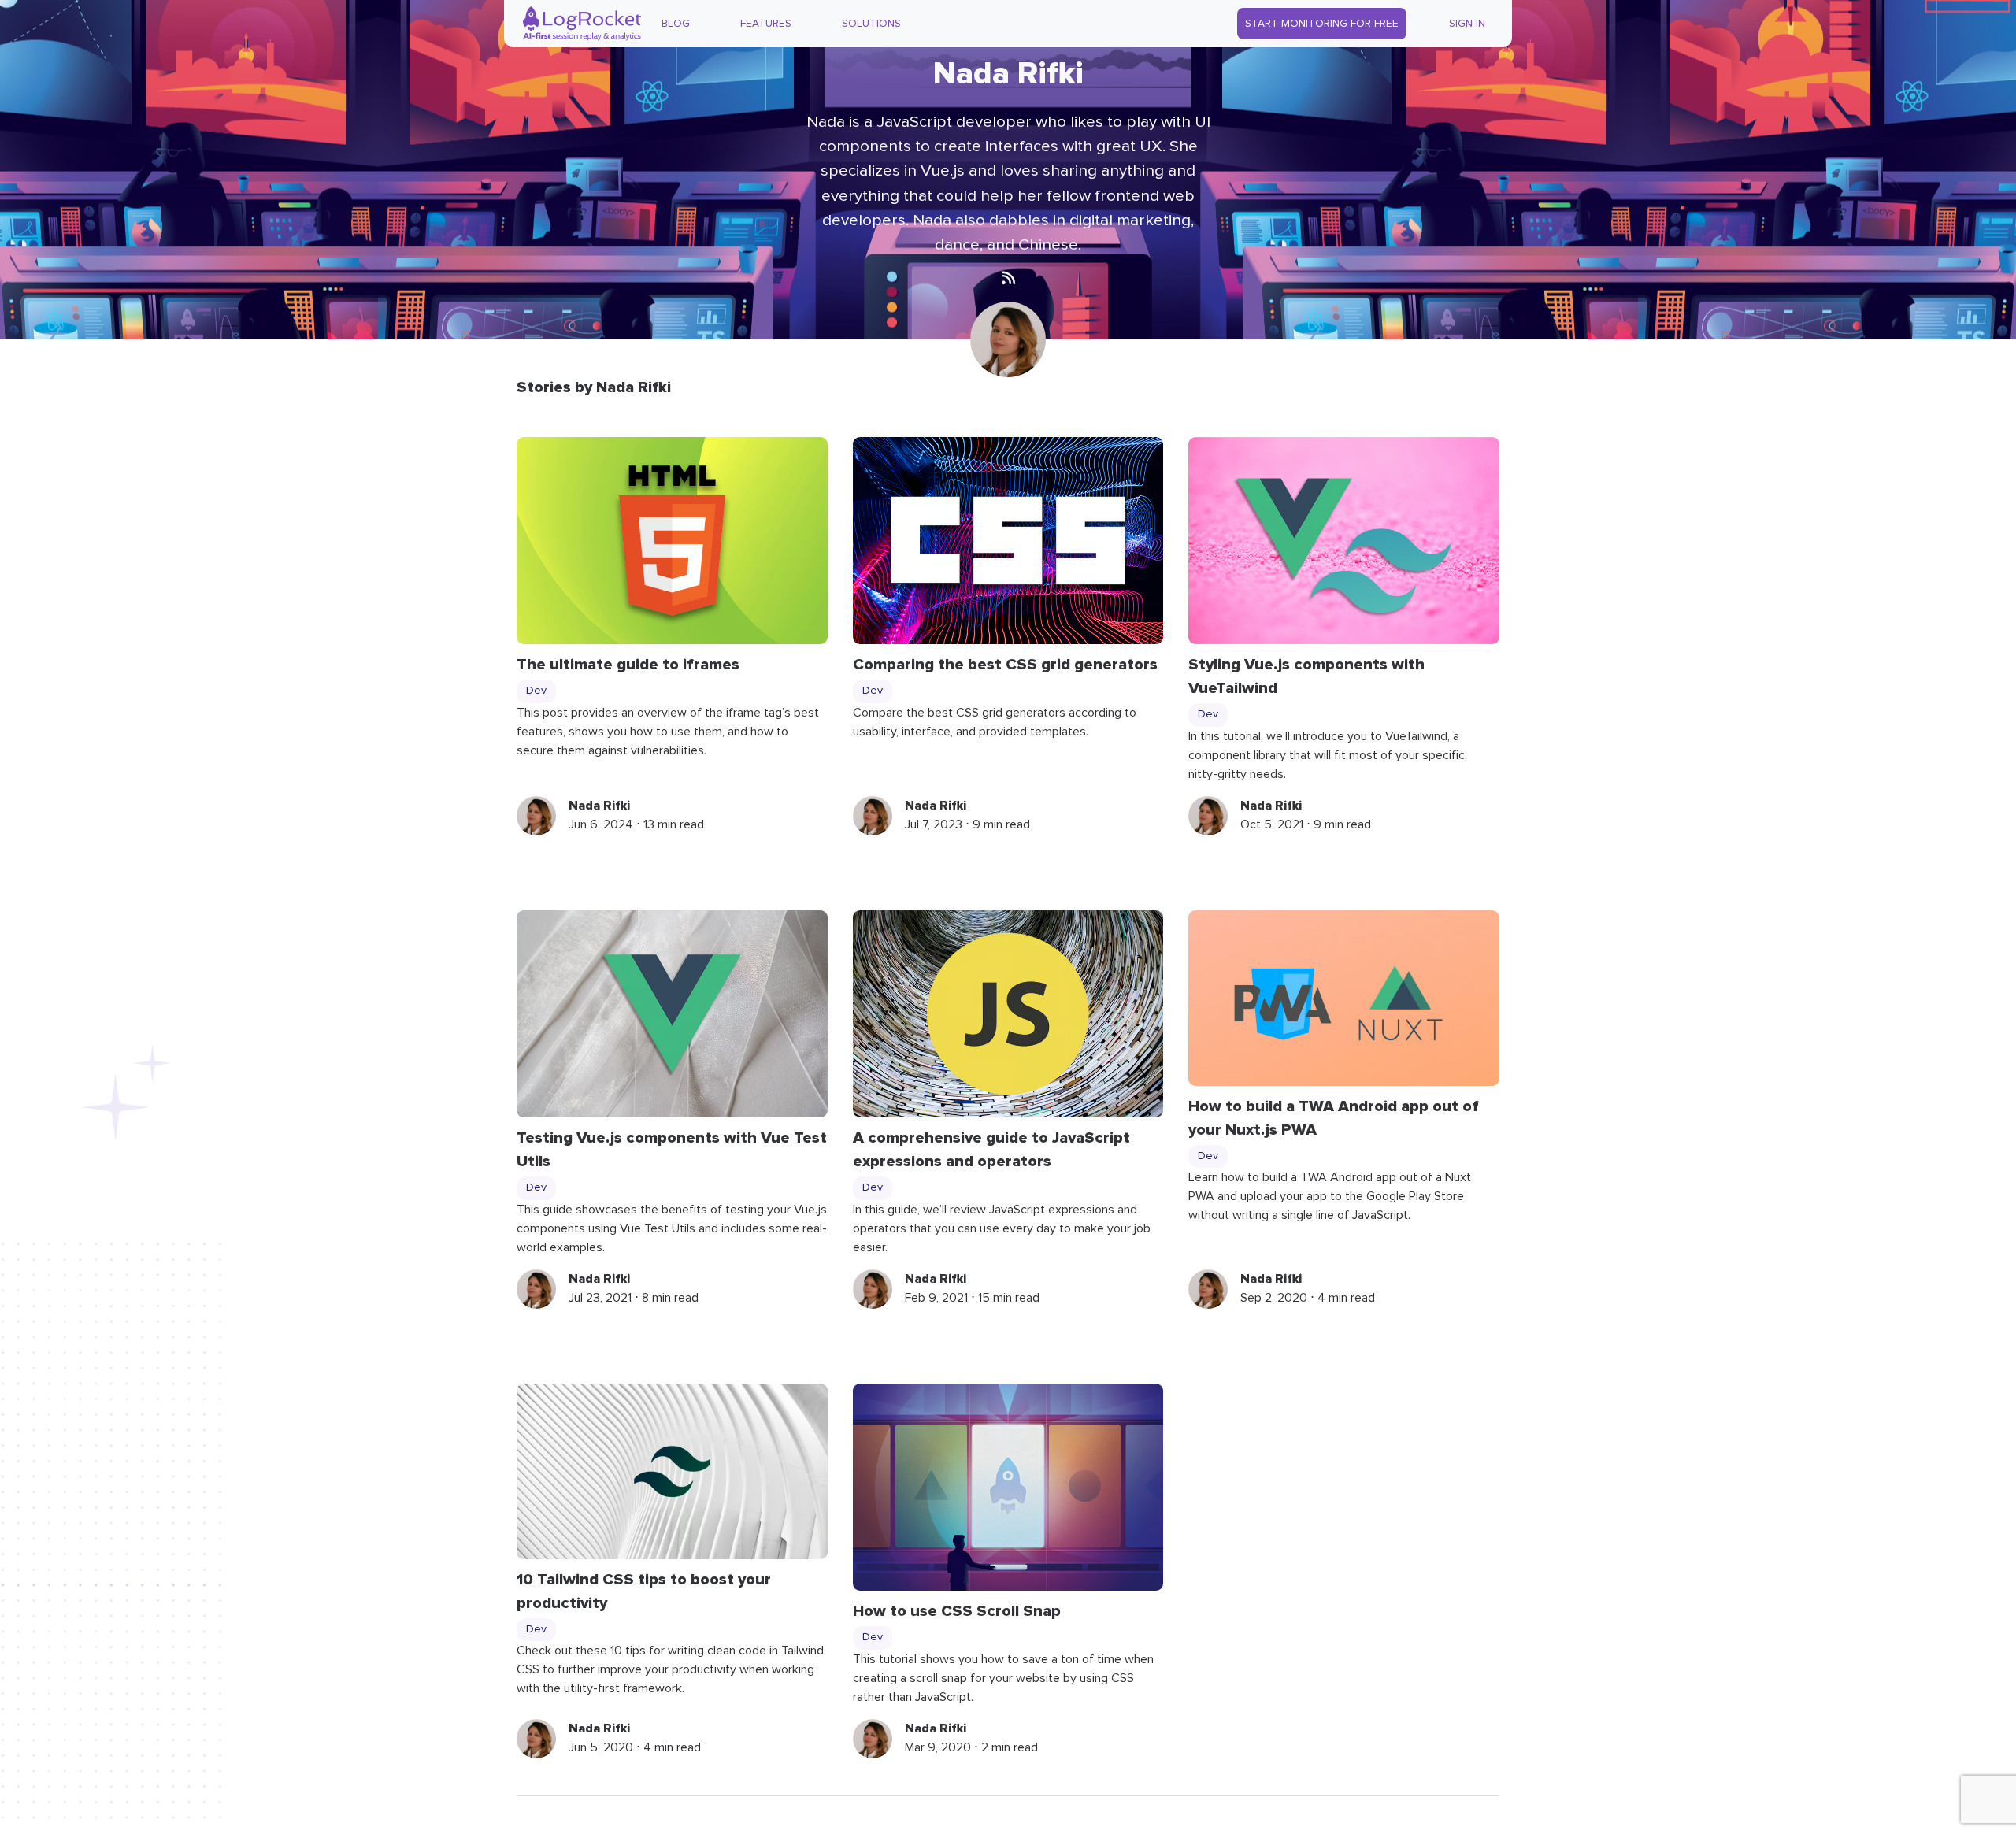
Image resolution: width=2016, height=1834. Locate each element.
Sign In (1467, 24)
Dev (536, 691)
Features (766, 24)
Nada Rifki (599, 806)
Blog (676, 24)
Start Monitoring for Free (1322, 24)
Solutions (871, 24)
